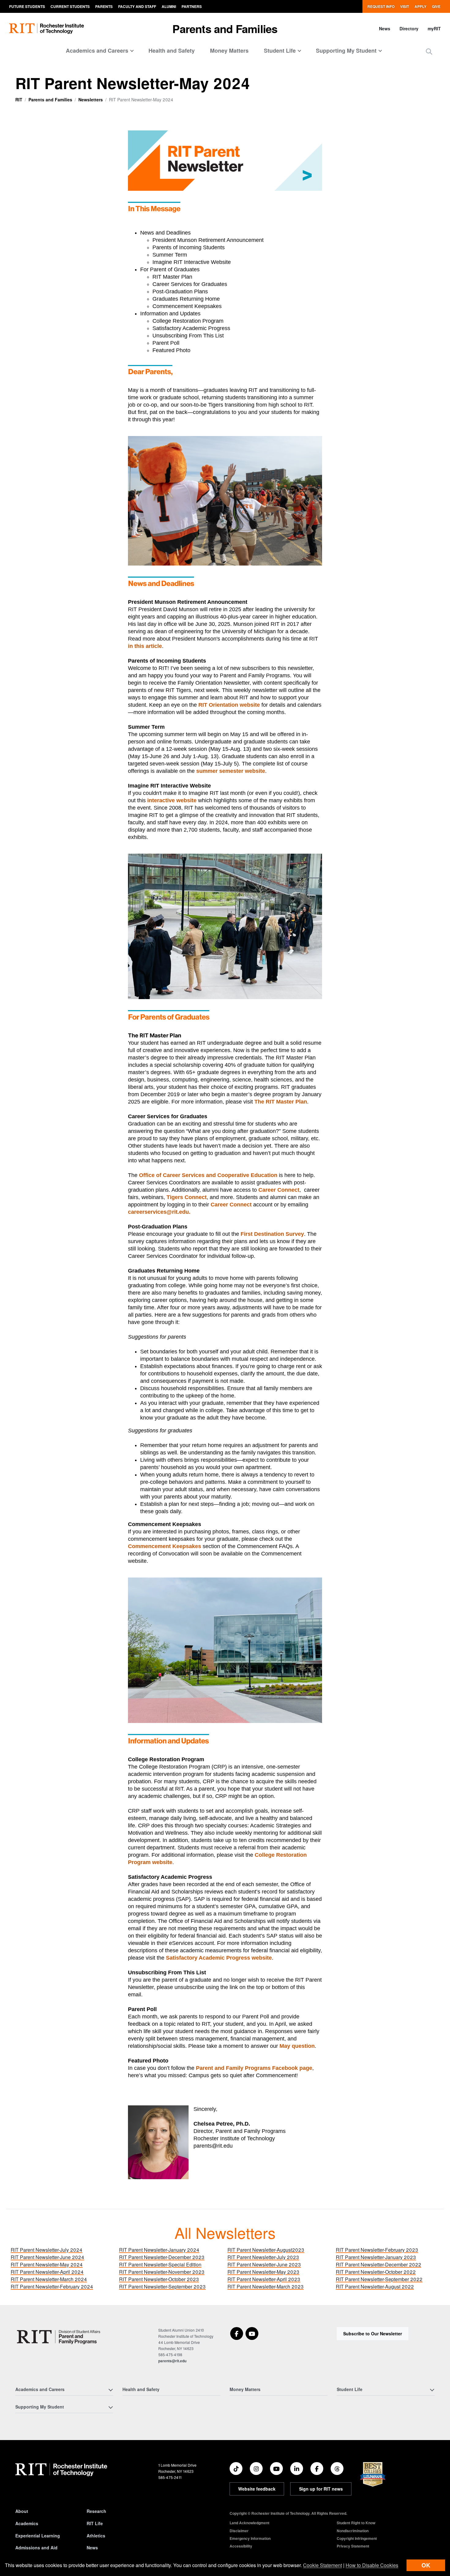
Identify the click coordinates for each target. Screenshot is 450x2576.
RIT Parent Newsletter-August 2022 (375, 2286)
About (22, 2511)
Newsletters (91, 100)
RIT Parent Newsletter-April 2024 (47, 2272)
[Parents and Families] (60, 2337)
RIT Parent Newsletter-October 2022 (376, 2272)
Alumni (169, 6)
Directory (409, 28)
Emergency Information (250, 2538)
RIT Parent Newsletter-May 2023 (263, 2272)
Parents (104, 6)
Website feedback (257, 2489)
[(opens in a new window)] (237, 2333)
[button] (429, 51)
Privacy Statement (353, 2546)
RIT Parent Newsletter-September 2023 (162, 2286)
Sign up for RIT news (321, 2489)
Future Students (27, 6)
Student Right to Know (356, 2523)
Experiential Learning (38, 2536)
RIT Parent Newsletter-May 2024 (47, 2264)
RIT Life (95, 2523)
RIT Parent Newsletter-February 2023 (377, 2250)
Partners (192, 6)
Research (96, 2511)
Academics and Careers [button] (97, 51)
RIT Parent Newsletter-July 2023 (263, 2257)
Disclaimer (239, 2531)
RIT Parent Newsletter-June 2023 (264, 2264)
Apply (420, 6)
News (385, 28)
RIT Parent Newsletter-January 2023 (376, 2257)
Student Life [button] (280, 51)
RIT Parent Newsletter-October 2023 (159, 2279)
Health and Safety (172, 51)
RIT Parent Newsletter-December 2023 (162, 2257)
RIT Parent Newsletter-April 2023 (264, 2279)
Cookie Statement (322, 2565)
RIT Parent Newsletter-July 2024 (47, 2250)
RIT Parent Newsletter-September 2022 (379, 2279)
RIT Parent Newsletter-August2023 (266, 2250)
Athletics (96, 2536)
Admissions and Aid (36, 2548)
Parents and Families (225, 28)
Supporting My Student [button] (346, 51)
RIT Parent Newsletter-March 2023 (266, 2286)
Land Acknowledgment (249, 2523)
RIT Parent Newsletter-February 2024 (52, 2286)
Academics (27, 2523)
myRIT (434, 28)
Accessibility (241, 2546)
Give (436, 6)
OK (426, 2565)
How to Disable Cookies (372, 2565)
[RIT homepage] (47, 29)
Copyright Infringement (357, 2538)
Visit (405, 6)
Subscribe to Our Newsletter (373, 2333)
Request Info (381, 6)
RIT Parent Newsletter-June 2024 (47, 2257)
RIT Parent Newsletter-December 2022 (379, 2264)
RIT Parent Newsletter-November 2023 (162, 2272)
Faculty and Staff (137, 6)
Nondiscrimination (353, 2531)
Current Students (70, 6)
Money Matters (229, 51)
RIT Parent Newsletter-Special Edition (160, 2264)
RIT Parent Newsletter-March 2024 (49, 2279)
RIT (19, 100)
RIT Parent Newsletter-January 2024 (159, 2250)
